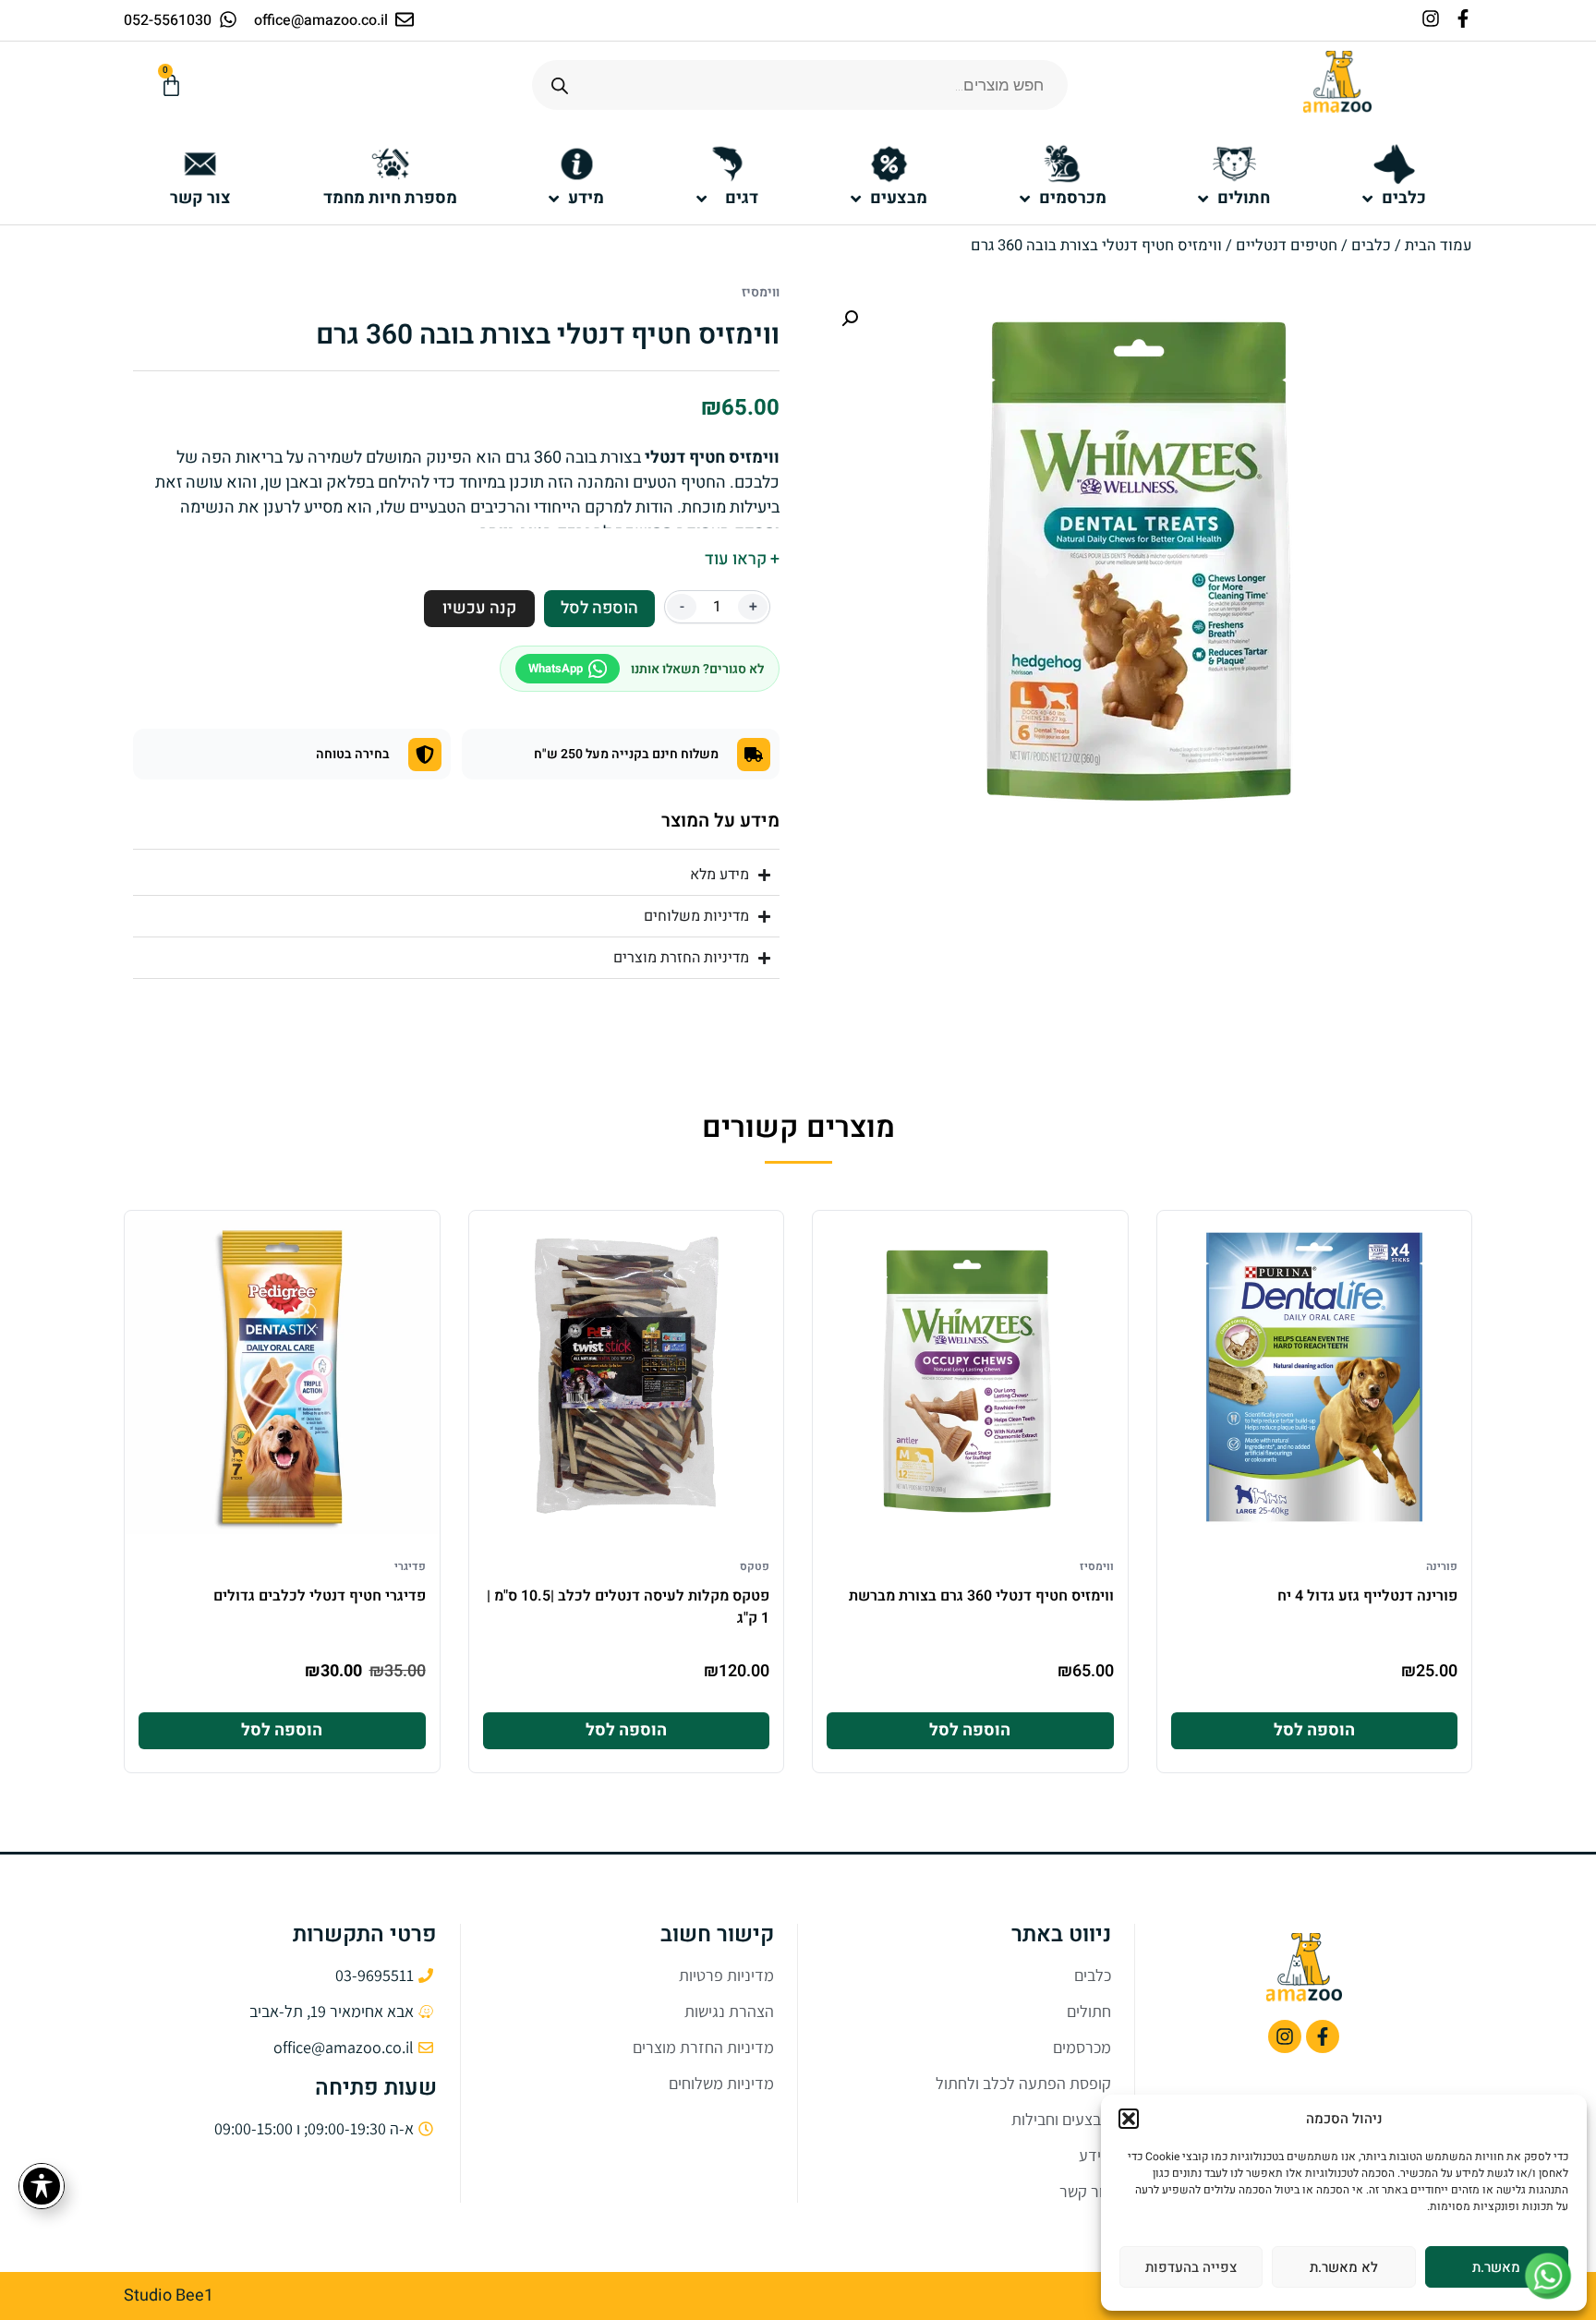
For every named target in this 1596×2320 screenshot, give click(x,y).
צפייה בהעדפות (1191, 2267)
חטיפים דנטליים (1287, 246)
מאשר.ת (1496, 2267)
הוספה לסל (599, 608)
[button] (1129, 2119)
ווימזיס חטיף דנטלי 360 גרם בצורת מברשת (981, 1596)
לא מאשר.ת (1344, 2267)
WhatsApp (556, 668)
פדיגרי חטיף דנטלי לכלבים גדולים (320, 1596)
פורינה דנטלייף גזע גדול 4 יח (1367, 1596)
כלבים (1371, 246)
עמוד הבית (1439, 246)
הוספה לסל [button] (1314, 1730)
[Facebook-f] (1463, 18)
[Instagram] (1431, 18)
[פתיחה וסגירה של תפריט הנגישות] (42, 2186)
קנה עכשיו (479, 608)
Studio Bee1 (169, 2296)
